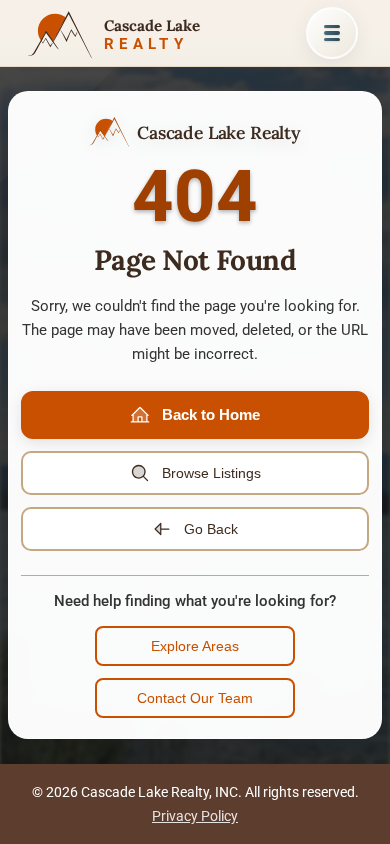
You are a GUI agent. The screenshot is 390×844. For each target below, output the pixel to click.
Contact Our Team (195, 698)
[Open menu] (332, 33)
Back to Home (211, 414)
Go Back (211, 529)
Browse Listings (211, 473)
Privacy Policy (195, 816)
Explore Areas (195, 646)
